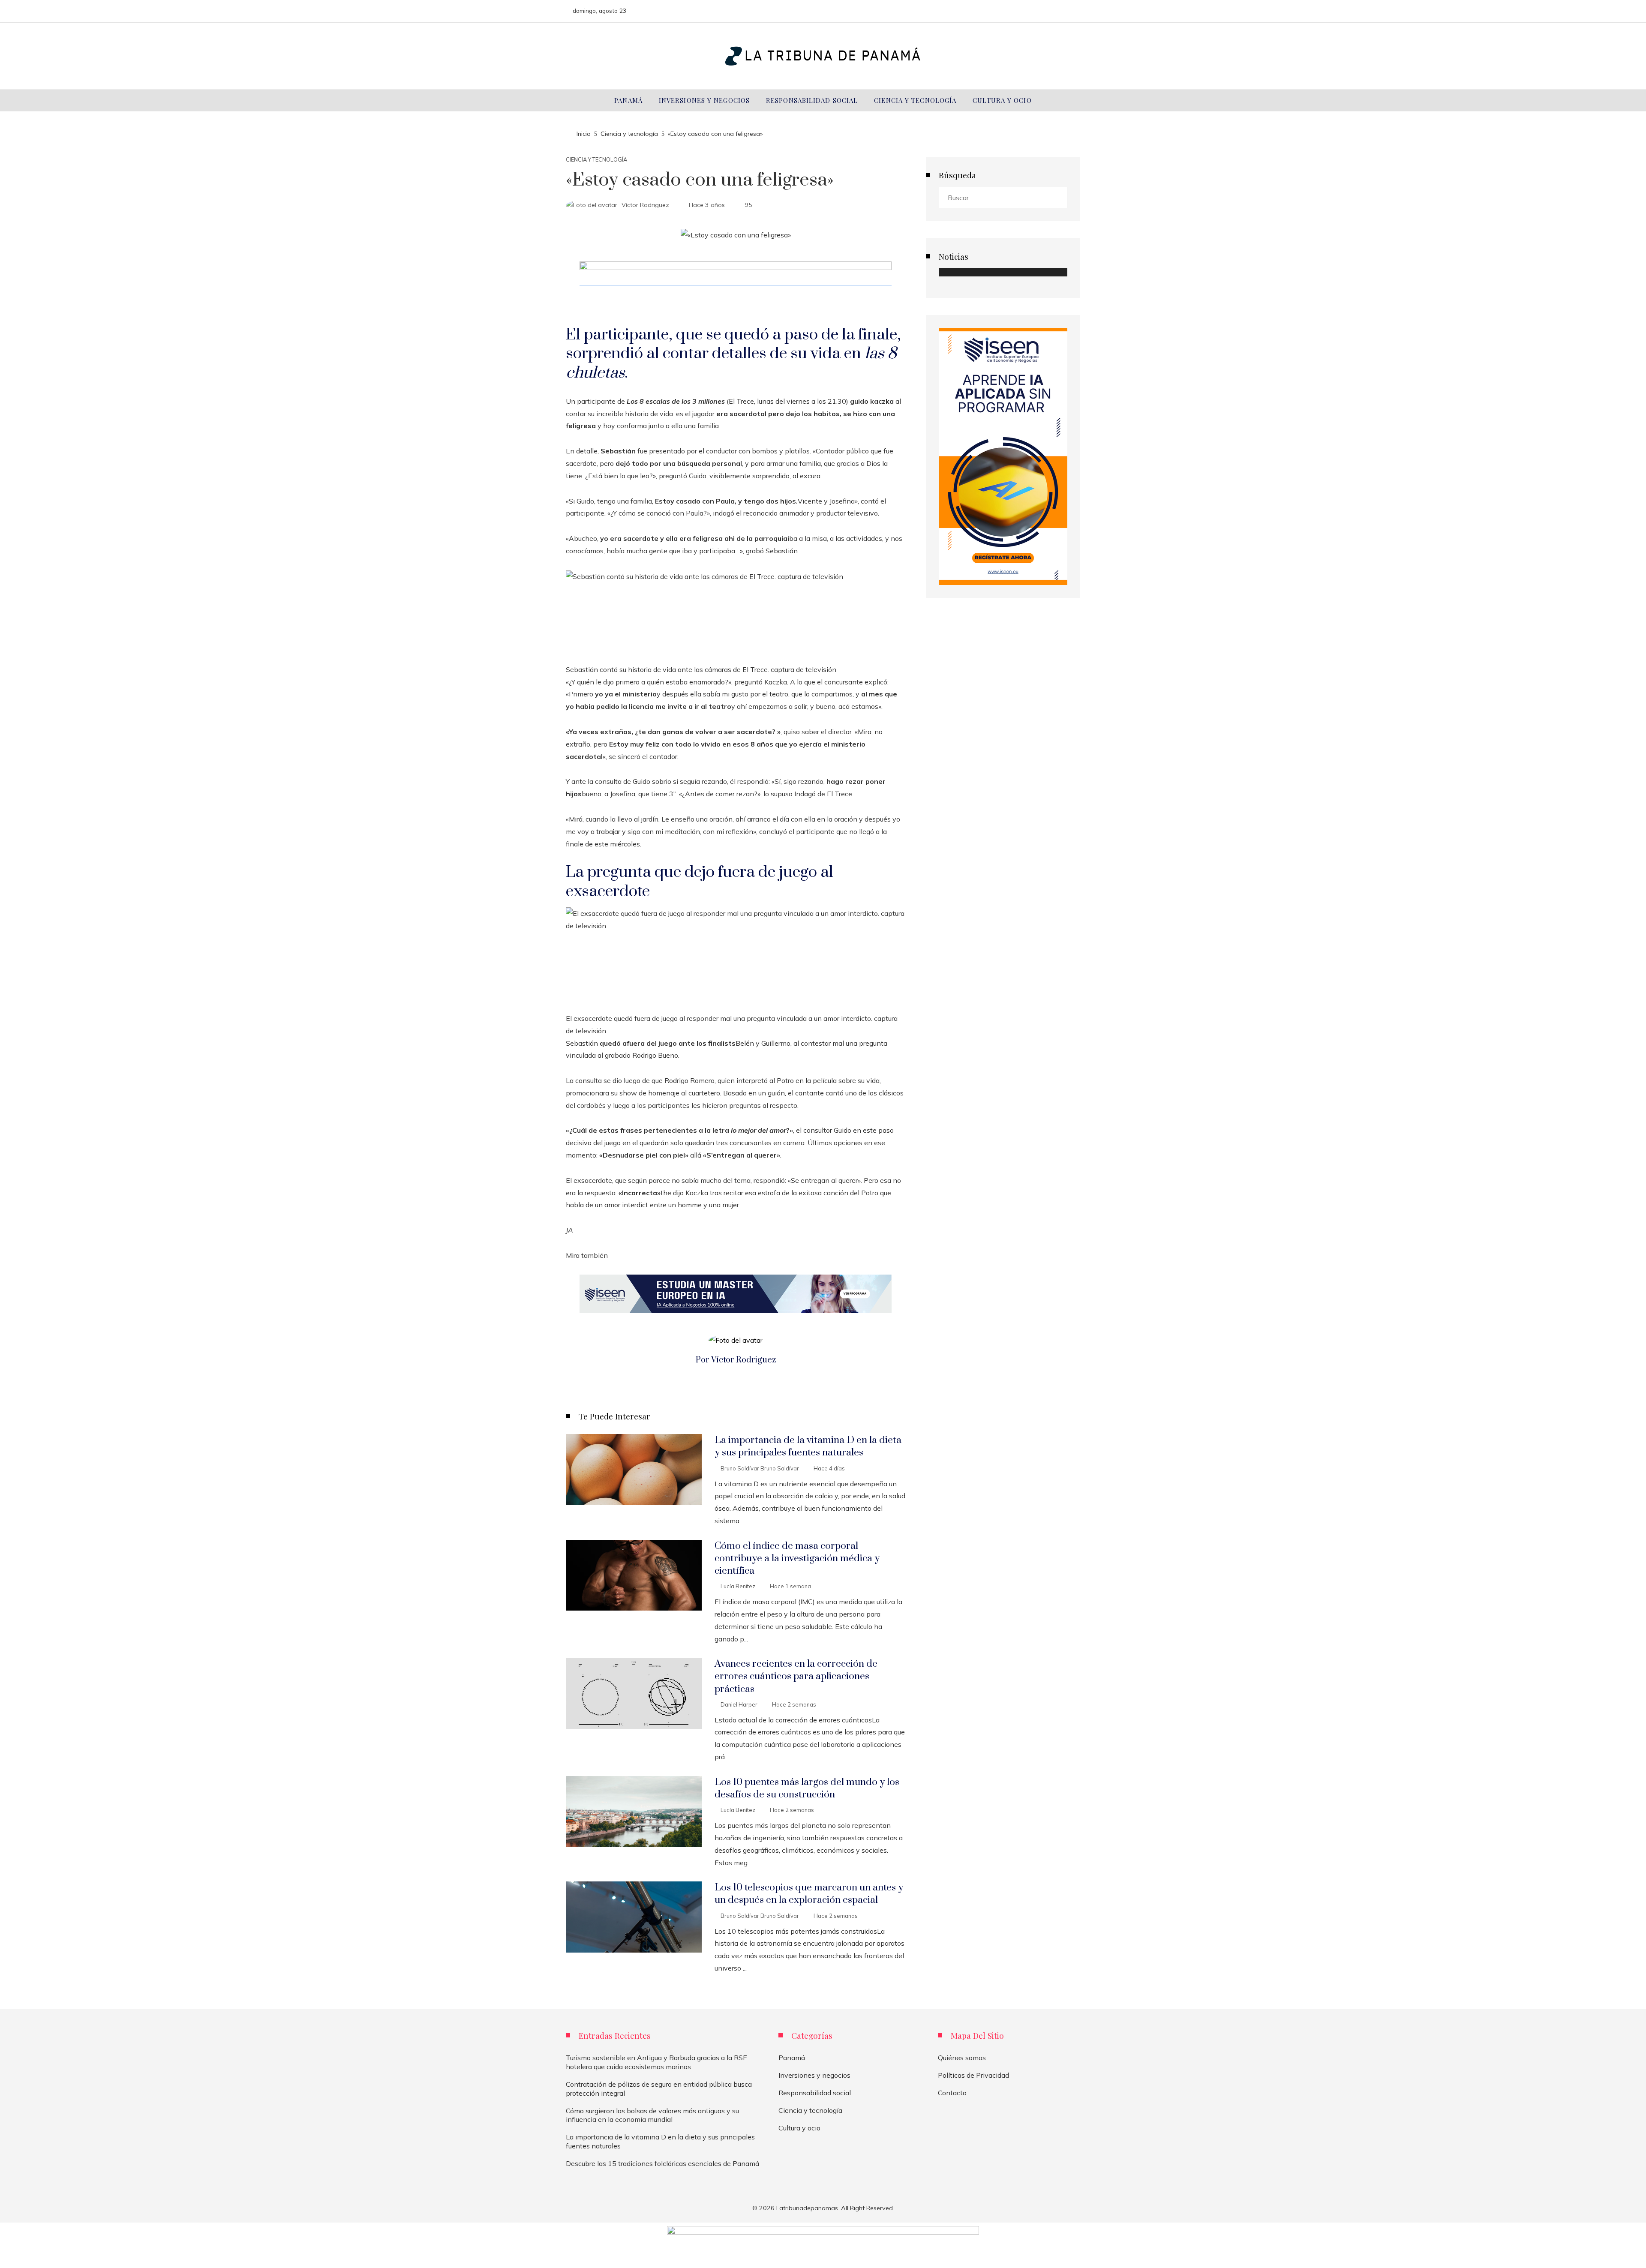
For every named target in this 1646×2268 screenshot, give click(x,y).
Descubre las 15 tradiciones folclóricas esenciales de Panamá (662, 2163)
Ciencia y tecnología (596, 160)
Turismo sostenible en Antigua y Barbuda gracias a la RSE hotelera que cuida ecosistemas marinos (656, 2062)
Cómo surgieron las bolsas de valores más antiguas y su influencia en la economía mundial (652, 2115)
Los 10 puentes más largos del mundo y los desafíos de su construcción (807, 1788)
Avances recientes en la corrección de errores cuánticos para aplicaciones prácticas (796, 1676)
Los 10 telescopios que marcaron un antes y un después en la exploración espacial (809, 1894)
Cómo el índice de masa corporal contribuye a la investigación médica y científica (797, 1558)
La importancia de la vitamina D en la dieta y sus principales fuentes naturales (808, 1446)
